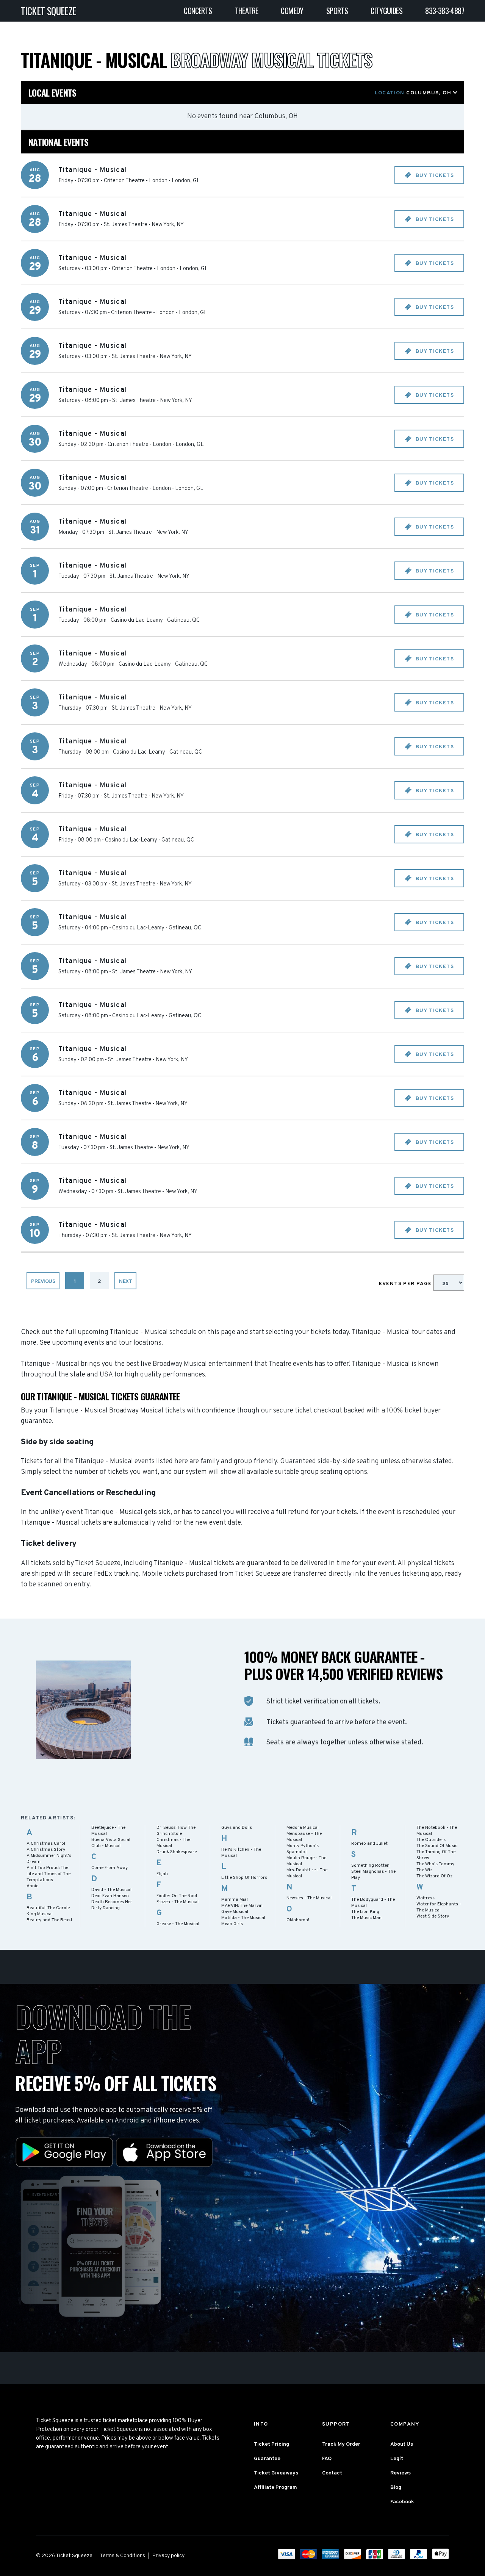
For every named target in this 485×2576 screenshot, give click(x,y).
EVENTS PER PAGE (406, 1284)
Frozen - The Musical (178, 1902)
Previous (43, 1282)
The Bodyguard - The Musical (373, 1903)
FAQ (327, 2459)
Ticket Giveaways (276, 2473)
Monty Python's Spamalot (303, 1849)
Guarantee (267, 2459)
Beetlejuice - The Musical (108, 1831)
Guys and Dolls (237, 1828)
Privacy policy (168, 2556)
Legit (397, 2459)
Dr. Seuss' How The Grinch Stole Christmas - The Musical (176, 1837)
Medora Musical (303, 1828)
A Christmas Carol (46, 1844)
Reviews (401, 2473)
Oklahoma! (298, 1920)
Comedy (292, 11)
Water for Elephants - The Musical (439, 1907)
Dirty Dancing (106, 1908)
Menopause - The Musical (304, 1837)
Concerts (198, 11)
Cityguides (386, 11)
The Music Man (366, 1918)
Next (125, 1282)
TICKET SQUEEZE (49, 11)
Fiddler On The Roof (177, 1896)
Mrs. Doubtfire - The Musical (307, 1873)
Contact (332, 2473)
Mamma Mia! (235, 1900)
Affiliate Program (275, 2488)
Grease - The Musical (178, 1924)
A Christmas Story (46, 1850)
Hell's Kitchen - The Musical (241, 1853)
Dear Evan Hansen (110, 1896)
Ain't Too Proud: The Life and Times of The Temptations (48, 1874)
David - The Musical (111, 1890)
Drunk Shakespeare (177, 1852)
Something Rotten (370, 1866)
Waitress (426, 1898)
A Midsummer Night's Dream (49, 1859)
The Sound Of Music (437, 1846)
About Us (402, 2444)
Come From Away (110, 1868)
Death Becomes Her (112, 1902)
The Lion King (365, 1912)
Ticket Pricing (271, 2444)
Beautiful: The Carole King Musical (48, 1911)
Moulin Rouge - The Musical (306, 1861)
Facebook (402, 2502)
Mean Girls (232, 1924)
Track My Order (341, 2444)
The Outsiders (431, 1840)
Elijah (162, 1874)
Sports (337, 11)
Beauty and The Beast (49, 1920)
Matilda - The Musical (243, 1918)
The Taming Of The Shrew (436, 1855)
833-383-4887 (445, 11)
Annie (32, 1886)
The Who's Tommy (435, 1864)
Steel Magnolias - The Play (373, 1875)
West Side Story (433, 1916)
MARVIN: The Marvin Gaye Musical (242, 1909)
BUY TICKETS (434, 176)
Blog (396, 2488)
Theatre (247, 11)
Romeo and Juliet (369, 1844)
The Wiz (424, 1870)
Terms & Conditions (122, 2556)
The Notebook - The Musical (437, 1831)
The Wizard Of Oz (434, 1876)
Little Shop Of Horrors (244, 1878)
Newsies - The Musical (309, 1898)
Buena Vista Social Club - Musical (111, 1843)
